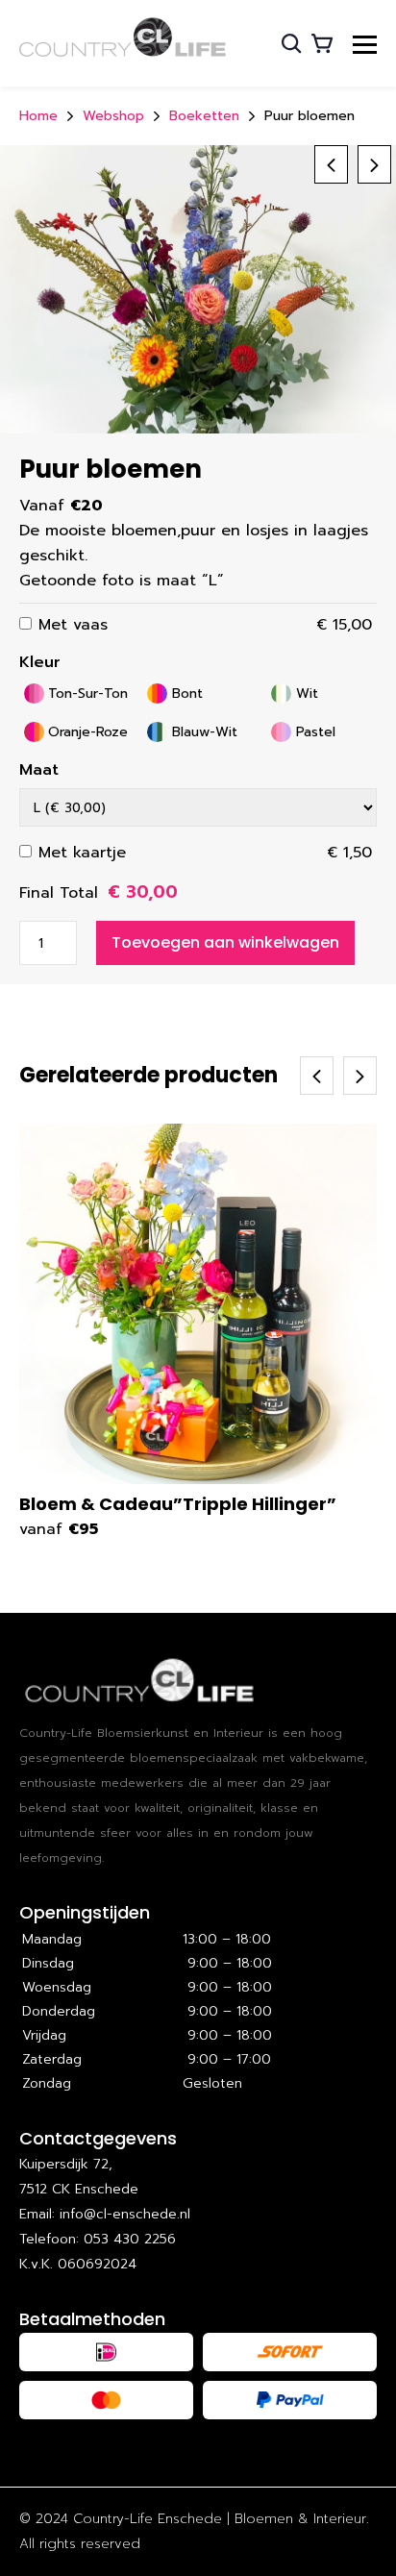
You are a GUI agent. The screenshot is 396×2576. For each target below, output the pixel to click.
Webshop (113, 116)
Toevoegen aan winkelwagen (225, 942)
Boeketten (204, 116)
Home (38, 116)
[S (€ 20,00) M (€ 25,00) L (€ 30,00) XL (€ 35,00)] (198, 807)
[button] (374, 164)
